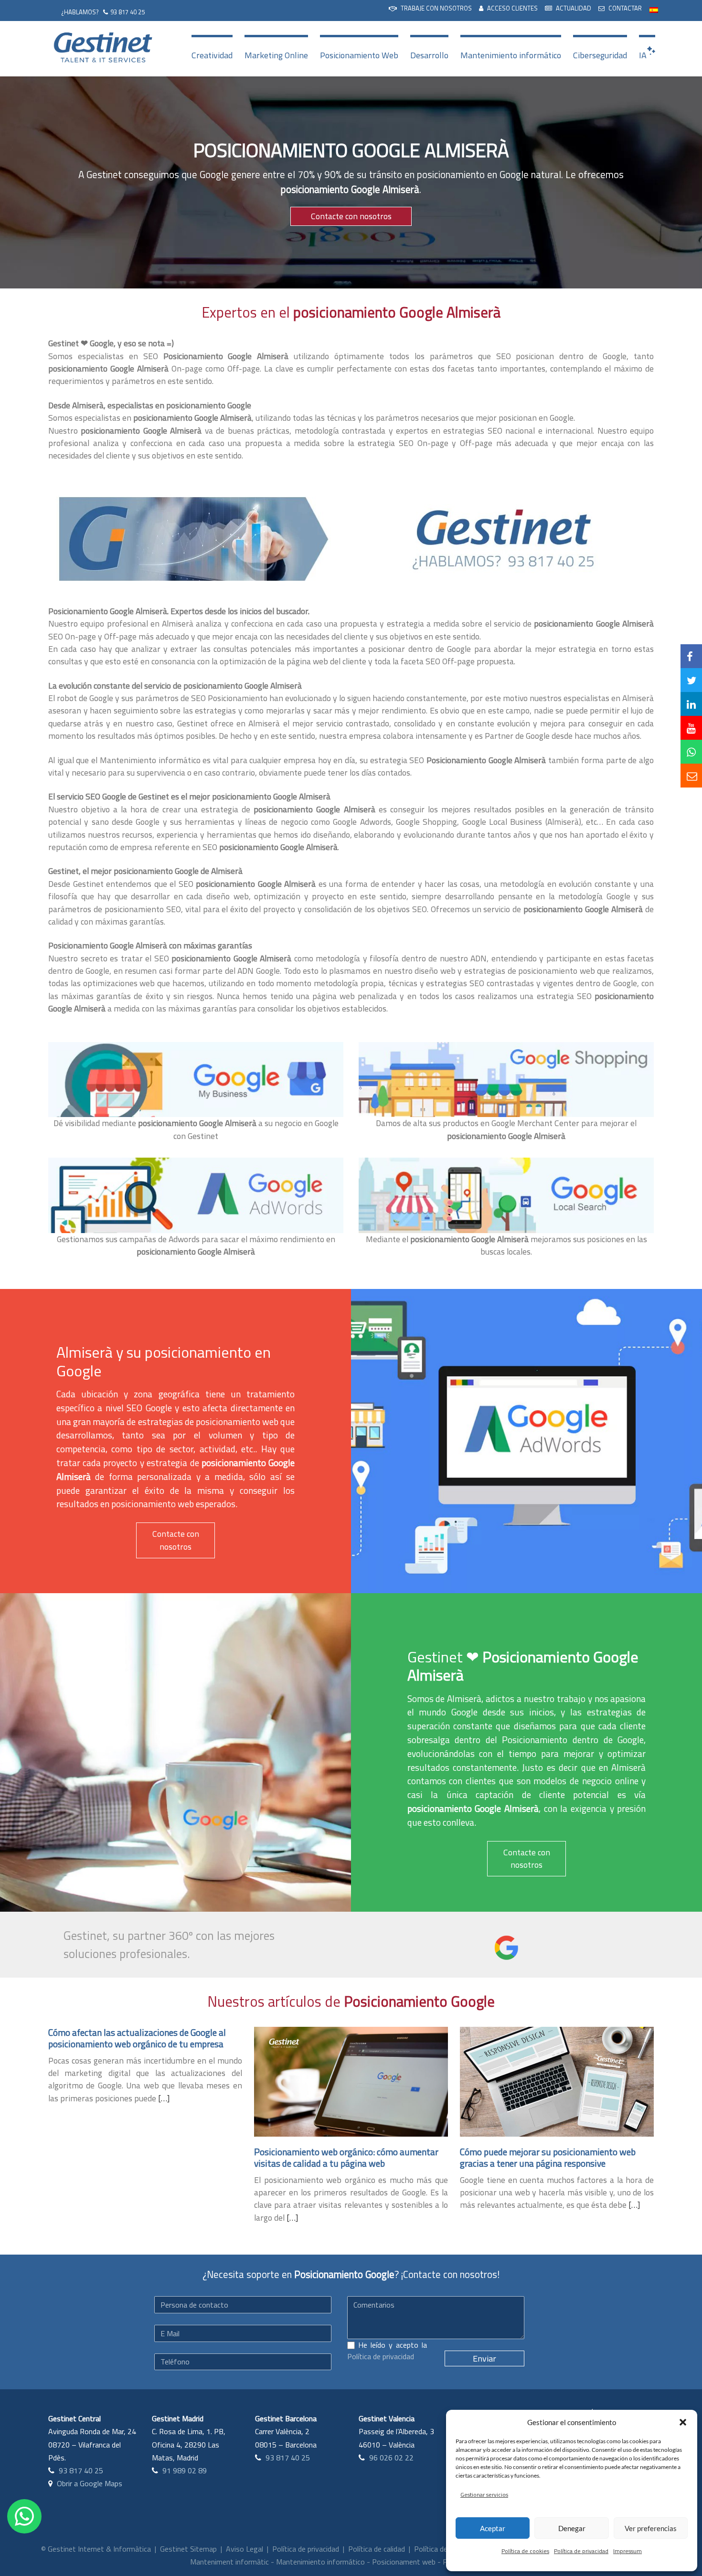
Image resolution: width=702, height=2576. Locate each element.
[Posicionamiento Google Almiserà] (191, 538)
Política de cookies (525, 2551)
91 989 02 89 (185, 2470)
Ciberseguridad (600, 55)
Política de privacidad (581, 2551)
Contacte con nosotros (351, 216)
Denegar (572, 2528)
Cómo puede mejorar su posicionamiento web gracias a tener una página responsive (548, 2157)
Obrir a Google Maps (90, 2483)
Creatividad (212, 55)
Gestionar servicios (484, 2495)
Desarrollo (429, 55)
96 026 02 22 (391, 2458)
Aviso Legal (245, 2549)
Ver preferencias (651, 2528)
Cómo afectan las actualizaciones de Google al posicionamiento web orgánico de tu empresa (137, 2038)
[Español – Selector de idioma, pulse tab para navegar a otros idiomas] (654, 9)
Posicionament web (404, 2562)
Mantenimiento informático (511, 55)
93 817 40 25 (128, 12)
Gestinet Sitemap (188, 2549)
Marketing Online (276, 55)
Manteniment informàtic (229, 2562)
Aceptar (493, 2528)
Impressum (628, 2551)
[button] (683, 2422)
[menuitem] (430, 9)
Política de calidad (377, 2549)
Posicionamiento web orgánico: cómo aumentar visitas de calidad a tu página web (346, 2157)
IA (643, 55)
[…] (164, 2098)
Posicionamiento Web (359, 55)
